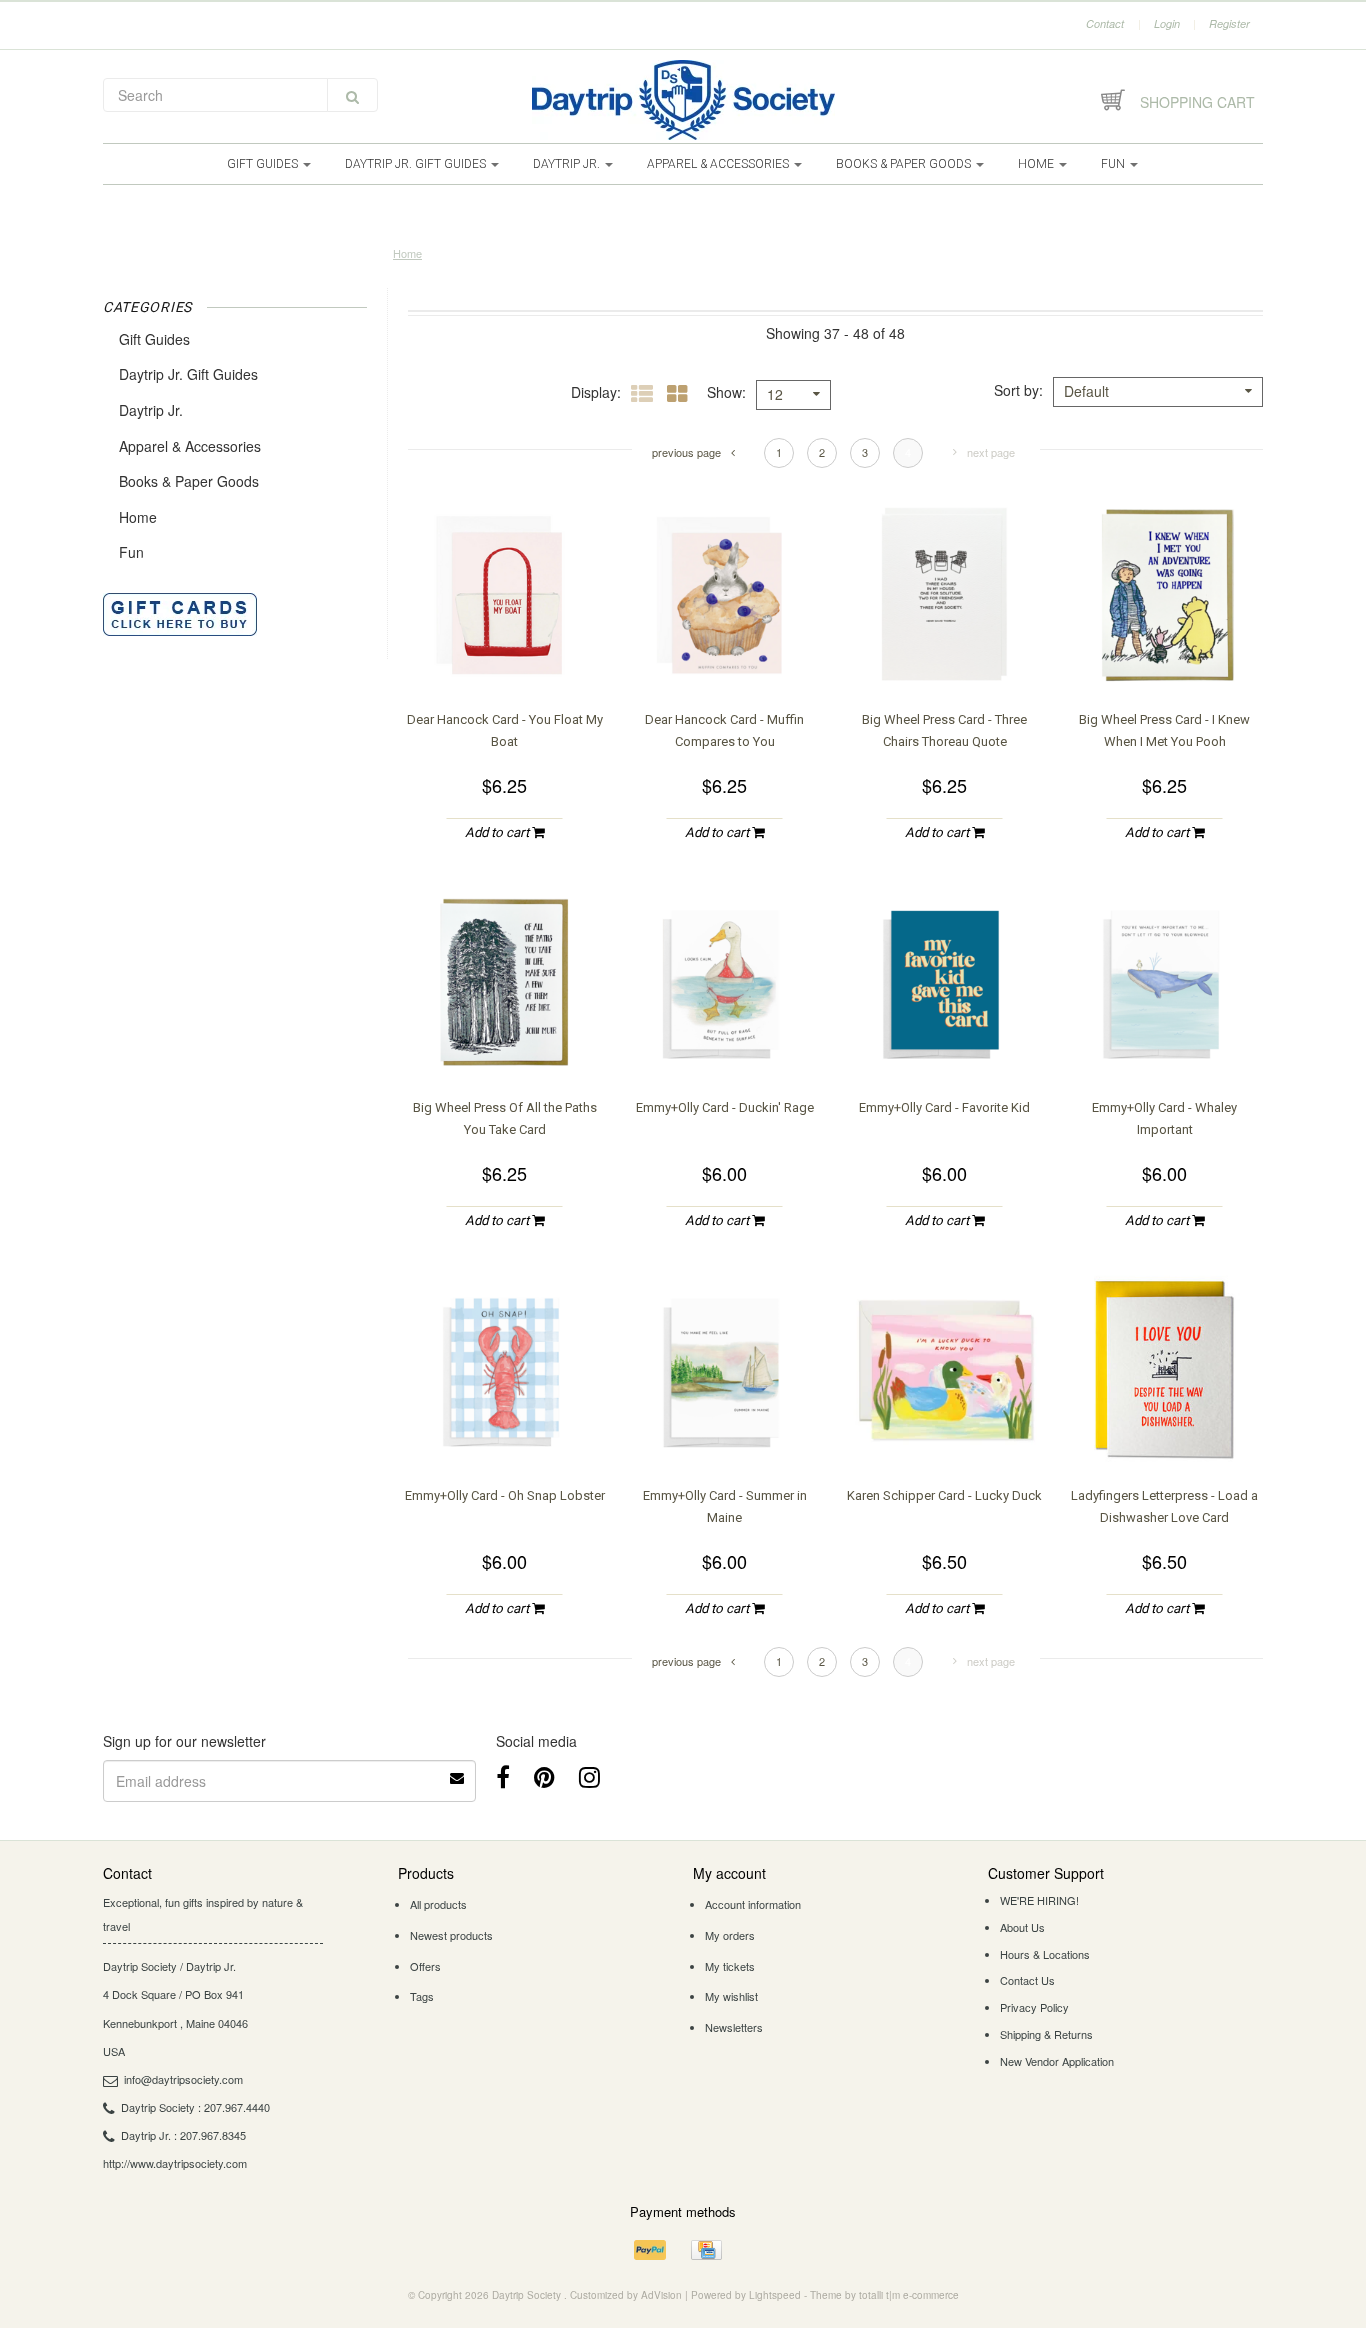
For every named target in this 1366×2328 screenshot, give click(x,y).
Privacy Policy (1034, 2007)
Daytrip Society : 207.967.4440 (195, 2107)
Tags (422, 1996)
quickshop (505, 654)
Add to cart (498, 832)
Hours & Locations (1045, 1954)
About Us (1022, 1927)
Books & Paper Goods (905, 164)
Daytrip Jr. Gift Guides (417, 164)
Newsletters (734, 2027)
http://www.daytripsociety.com (175, 2163)
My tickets (730, 1966)
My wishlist (731, 1996)
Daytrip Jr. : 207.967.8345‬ (183, 2135)
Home (1037, 164)
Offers (425, 1966)
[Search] (352, 95)
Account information (753, 1904)
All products (438, 1904)
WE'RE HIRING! (1039, 1900)
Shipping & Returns (1046, 2034)
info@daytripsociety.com (183, 2079)
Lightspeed (775, 2295)
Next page (991, 452)
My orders (730, 1935)
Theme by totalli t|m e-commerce (884, 2295)
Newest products (451, 1935)
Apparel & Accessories (719, 164)
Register (1229, 23)
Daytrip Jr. (568, 164)
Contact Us (1027, 1980)
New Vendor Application (1057, 2061)
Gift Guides (264, 164)
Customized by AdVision (626, 2295)
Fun (1114, 164)
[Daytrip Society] (683, 100)
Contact (1105, 23)
